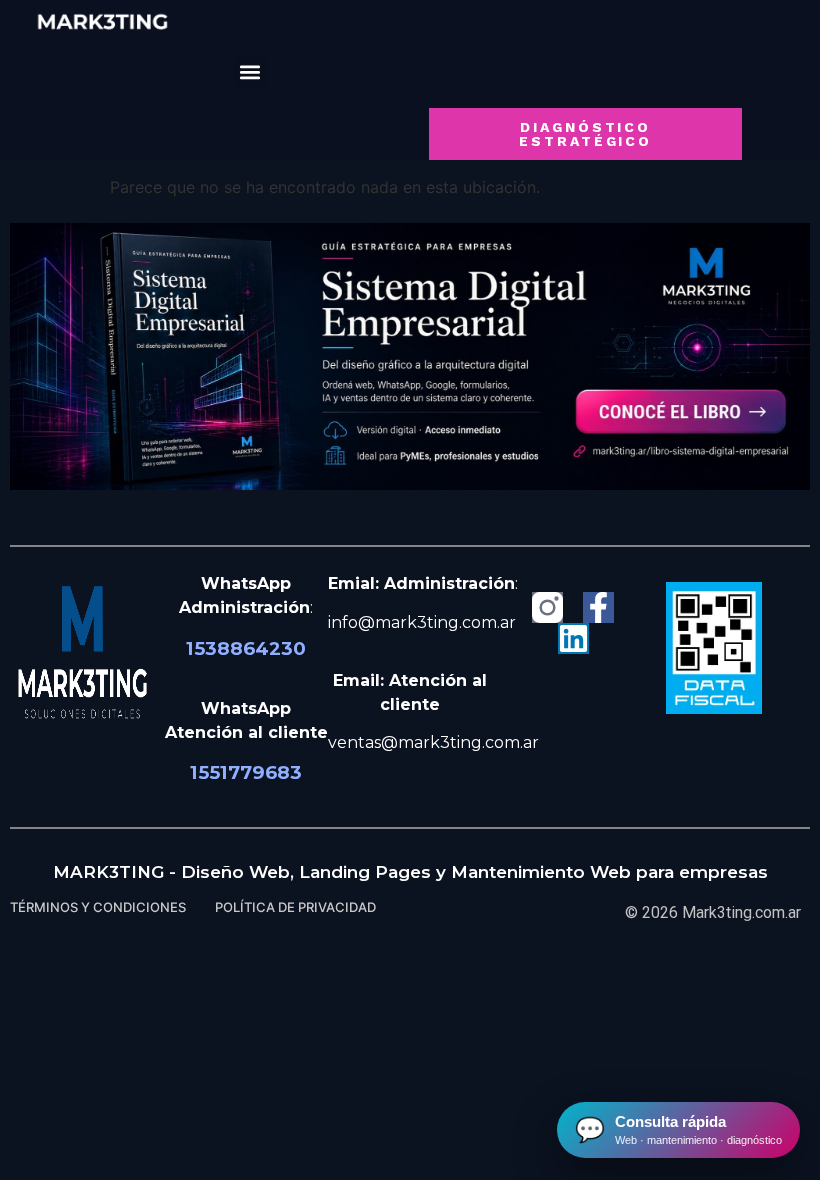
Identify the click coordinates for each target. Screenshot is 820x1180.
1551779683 (246, 772)
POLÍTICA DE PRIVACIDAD (295, 907)
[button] (250, 71)
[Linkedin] (573, 638)
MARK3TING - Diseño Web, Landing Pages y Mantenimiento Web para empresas (410, 872)
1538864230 (246, 648)
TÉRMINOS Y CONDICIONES (98, 907)
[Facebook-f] (598, 607)
